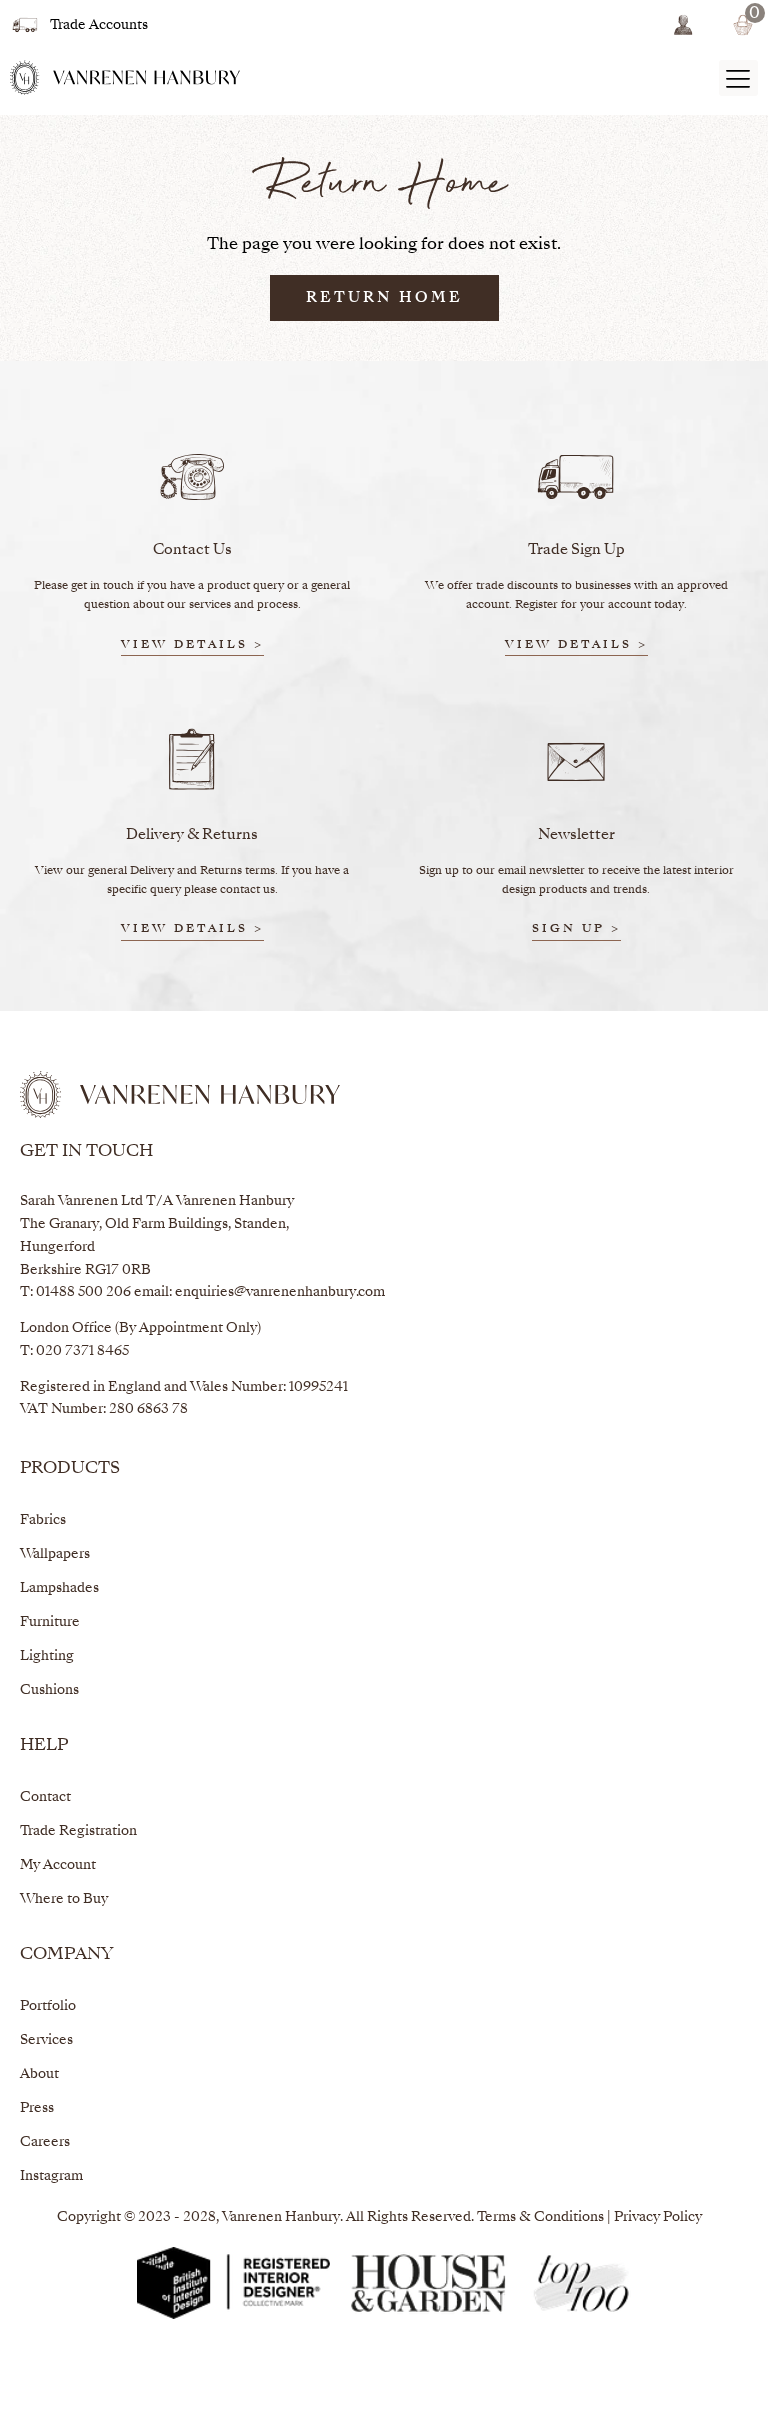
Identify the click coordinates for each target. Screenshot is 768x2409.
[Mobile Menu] (738, 78)
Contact (45, 1797)
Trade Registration (78, 1831)
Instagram (51, 2176)
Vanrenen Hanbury (281, 2217)
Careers (45, 2142)
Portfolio (48, 2006)
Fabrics (43, 1520)
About (39, 2074)
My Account (58, 1865)
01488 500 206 (83, 1292)
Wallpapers (55, 1554)
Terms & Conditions (540, 2217)
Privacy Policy (658, 2217)
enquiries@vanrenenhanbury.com (280, 1292)
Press (37, 2108)
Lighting (47, 1656)
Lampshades (59, 1588)
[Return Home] (125, 77)
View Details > (192, 645)
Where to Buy (64, 1899)
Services (46, 2040)
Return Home (384, 298)
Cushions (49, 1690)
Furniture (50, 1622)
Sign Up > (576, 929)
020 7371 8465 (82, 1351)
